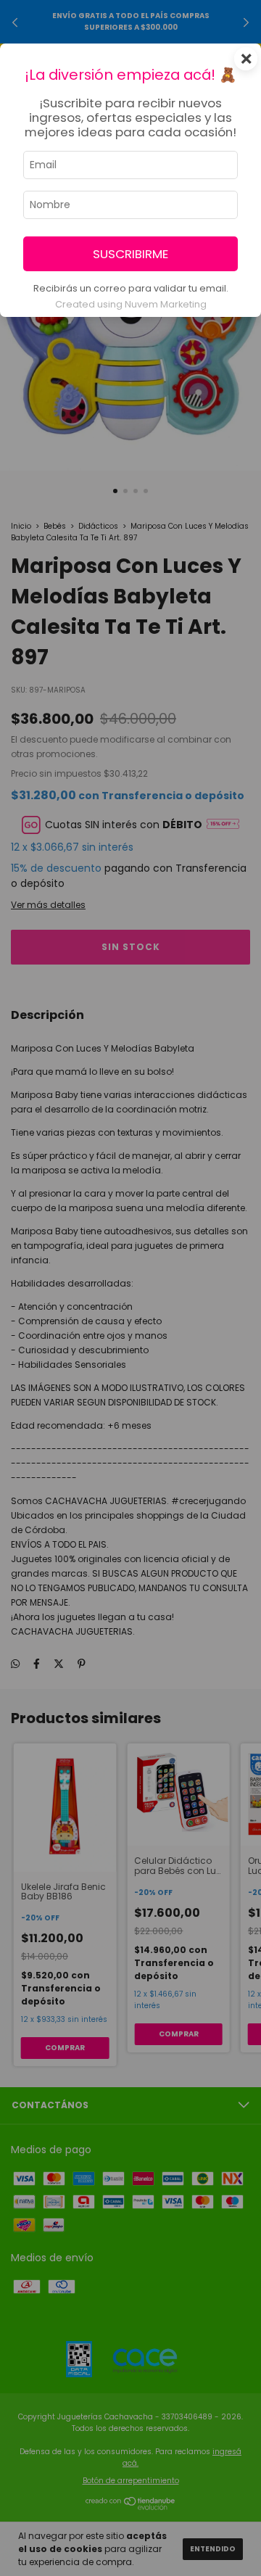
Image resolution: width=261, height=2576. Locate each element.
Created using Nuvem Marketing (131, 304)
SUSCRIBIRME (130, 254)
